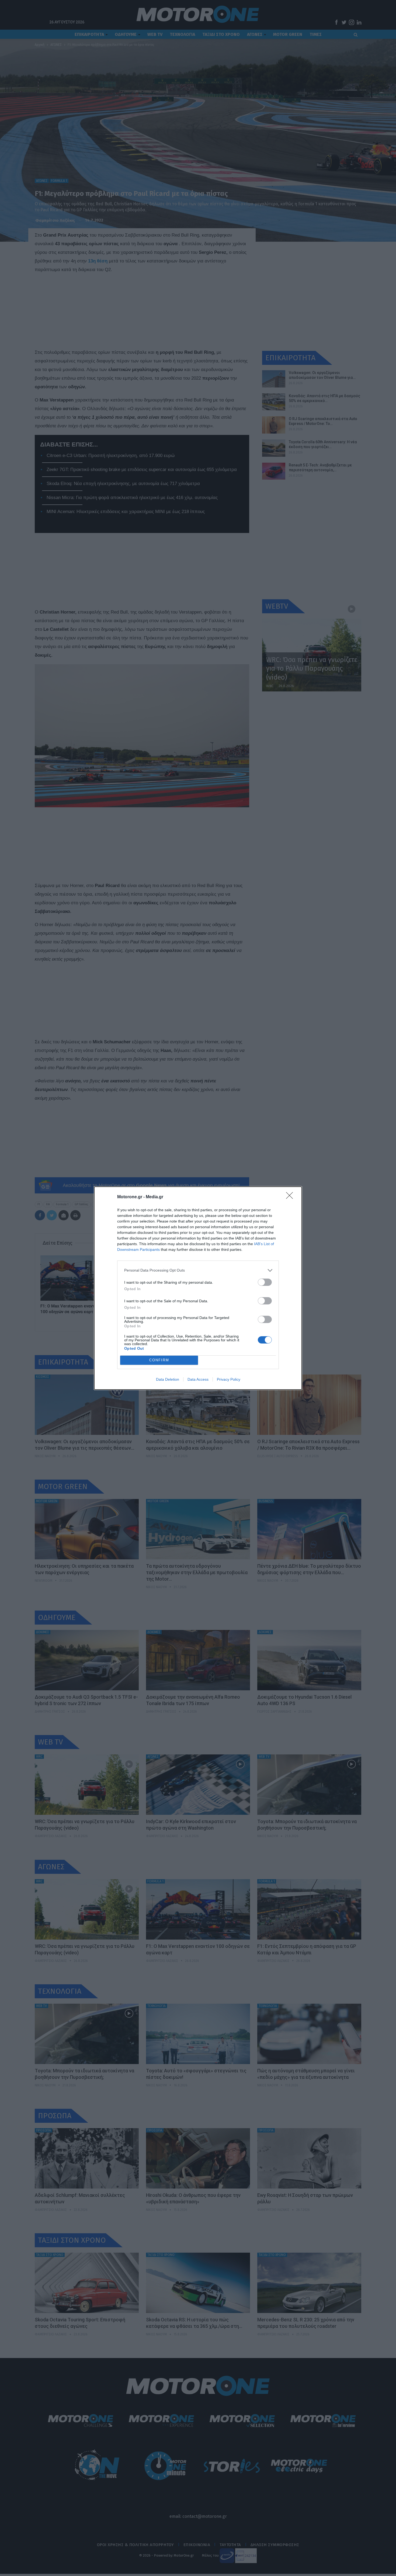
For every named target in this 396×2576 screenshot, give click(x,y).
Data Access (198, 1379)
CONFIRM (159, 1360)
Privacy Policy (229, 1379)
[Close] (291, 1197)
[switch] (265, 1282)
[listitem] (198, 1270)
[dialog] (198, 1288)
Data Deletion (168, 1379)
